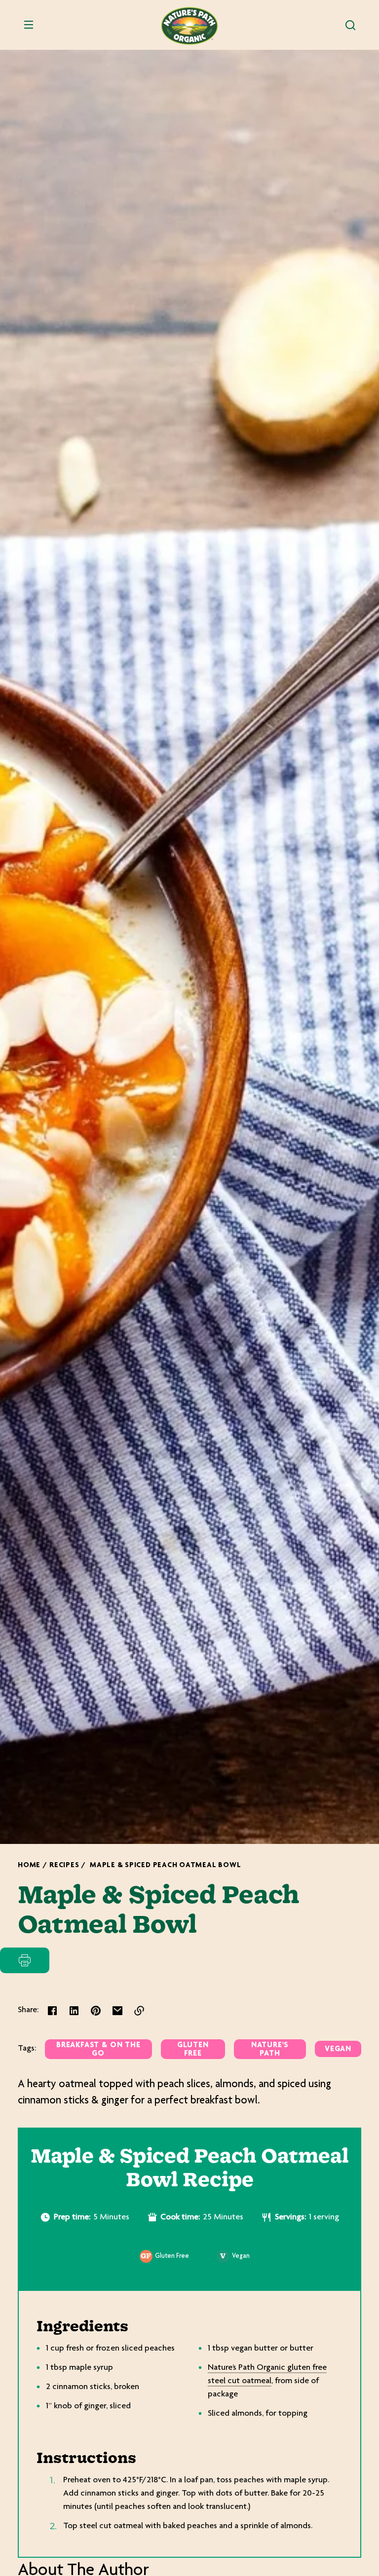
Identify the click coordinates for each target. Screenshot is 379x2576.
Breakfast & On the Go (98, 2050)
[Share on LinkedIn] (74, 2011)
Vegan (338, 2049)
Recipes (64, 1865)
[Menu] (29, 25)
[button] (350, 25)
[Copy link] (139, 2011)
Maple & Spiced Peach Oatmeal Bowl (165, 1865)
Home (29, 1865)
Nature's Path (270, 2050)
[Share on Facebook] (52, 2011)
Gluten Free (193, 2050)
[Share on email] (117, 2011)
